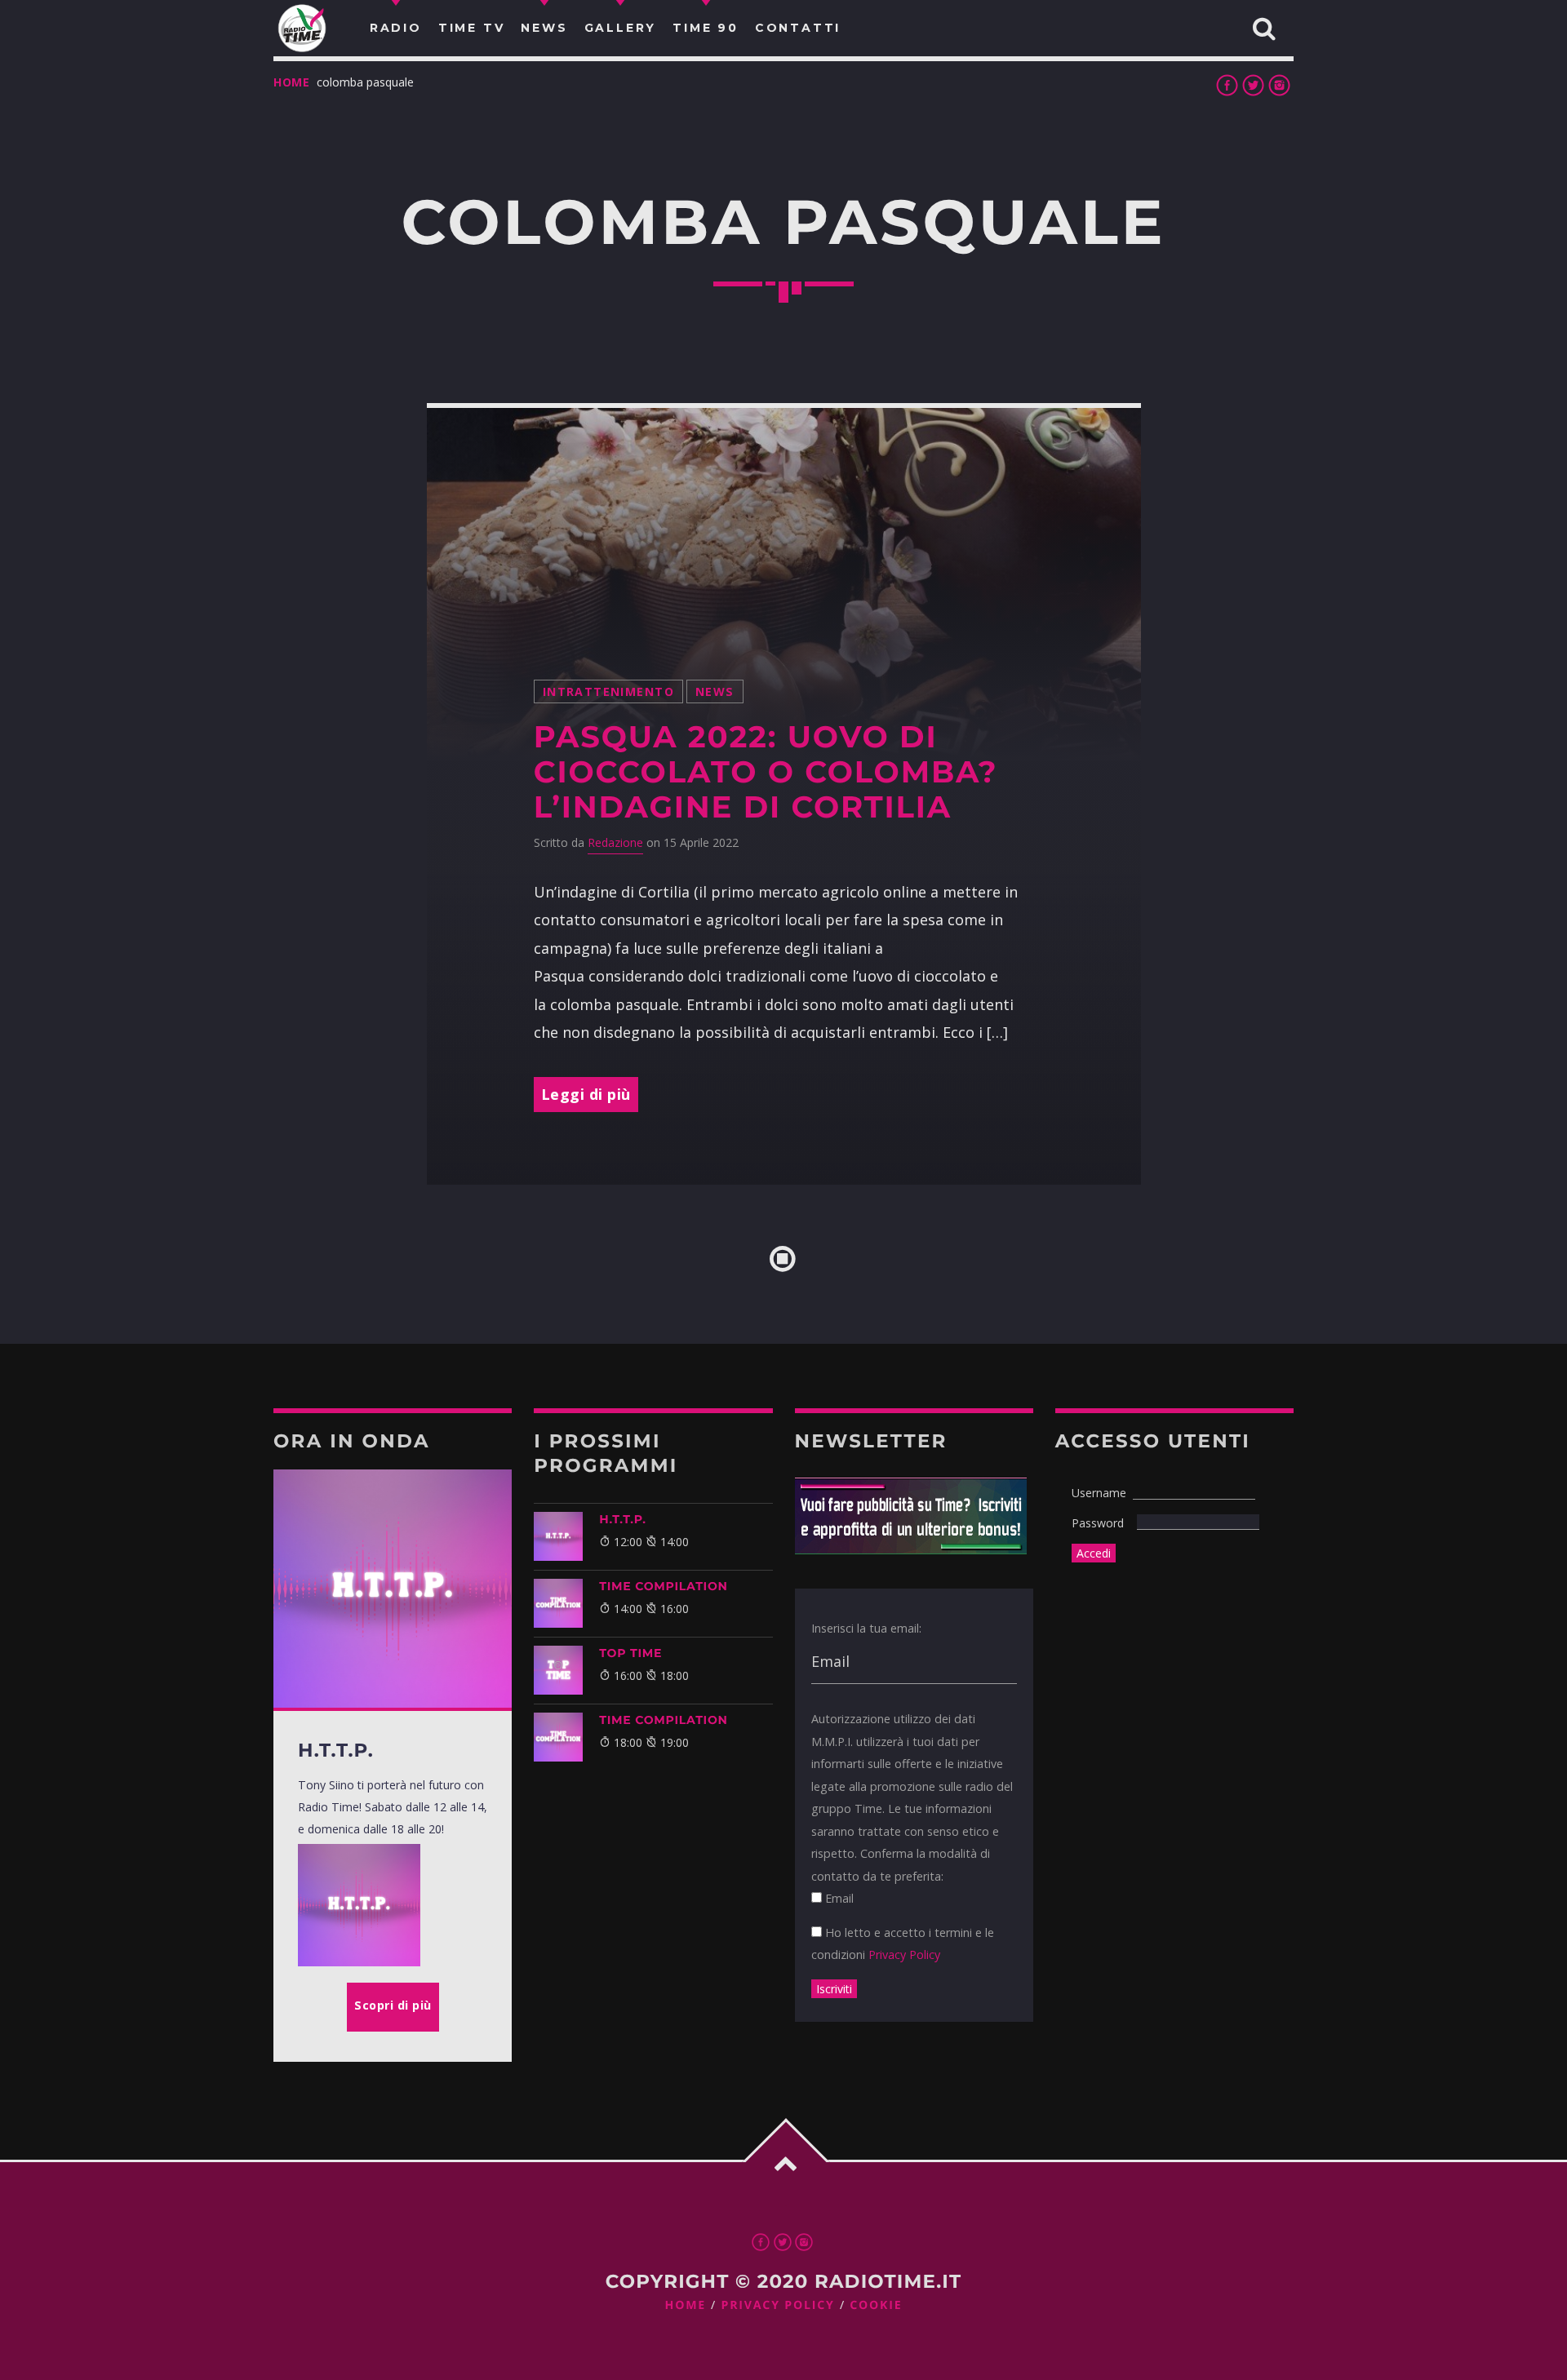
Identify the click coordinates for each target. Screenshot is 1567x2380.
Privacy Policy (904, 1955)
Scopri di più (393, 2005)
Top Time (630, 1653)
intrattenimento (608, 691)
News (715, 691)
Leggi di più (586, 1094)
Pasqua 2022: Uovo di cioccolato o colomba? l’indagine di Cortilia (766, 772)
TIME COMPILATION (663, 1586)
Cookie (876, 2305)
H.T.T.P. (622, 1519)
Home (292, 82)
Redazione (615, 842)
